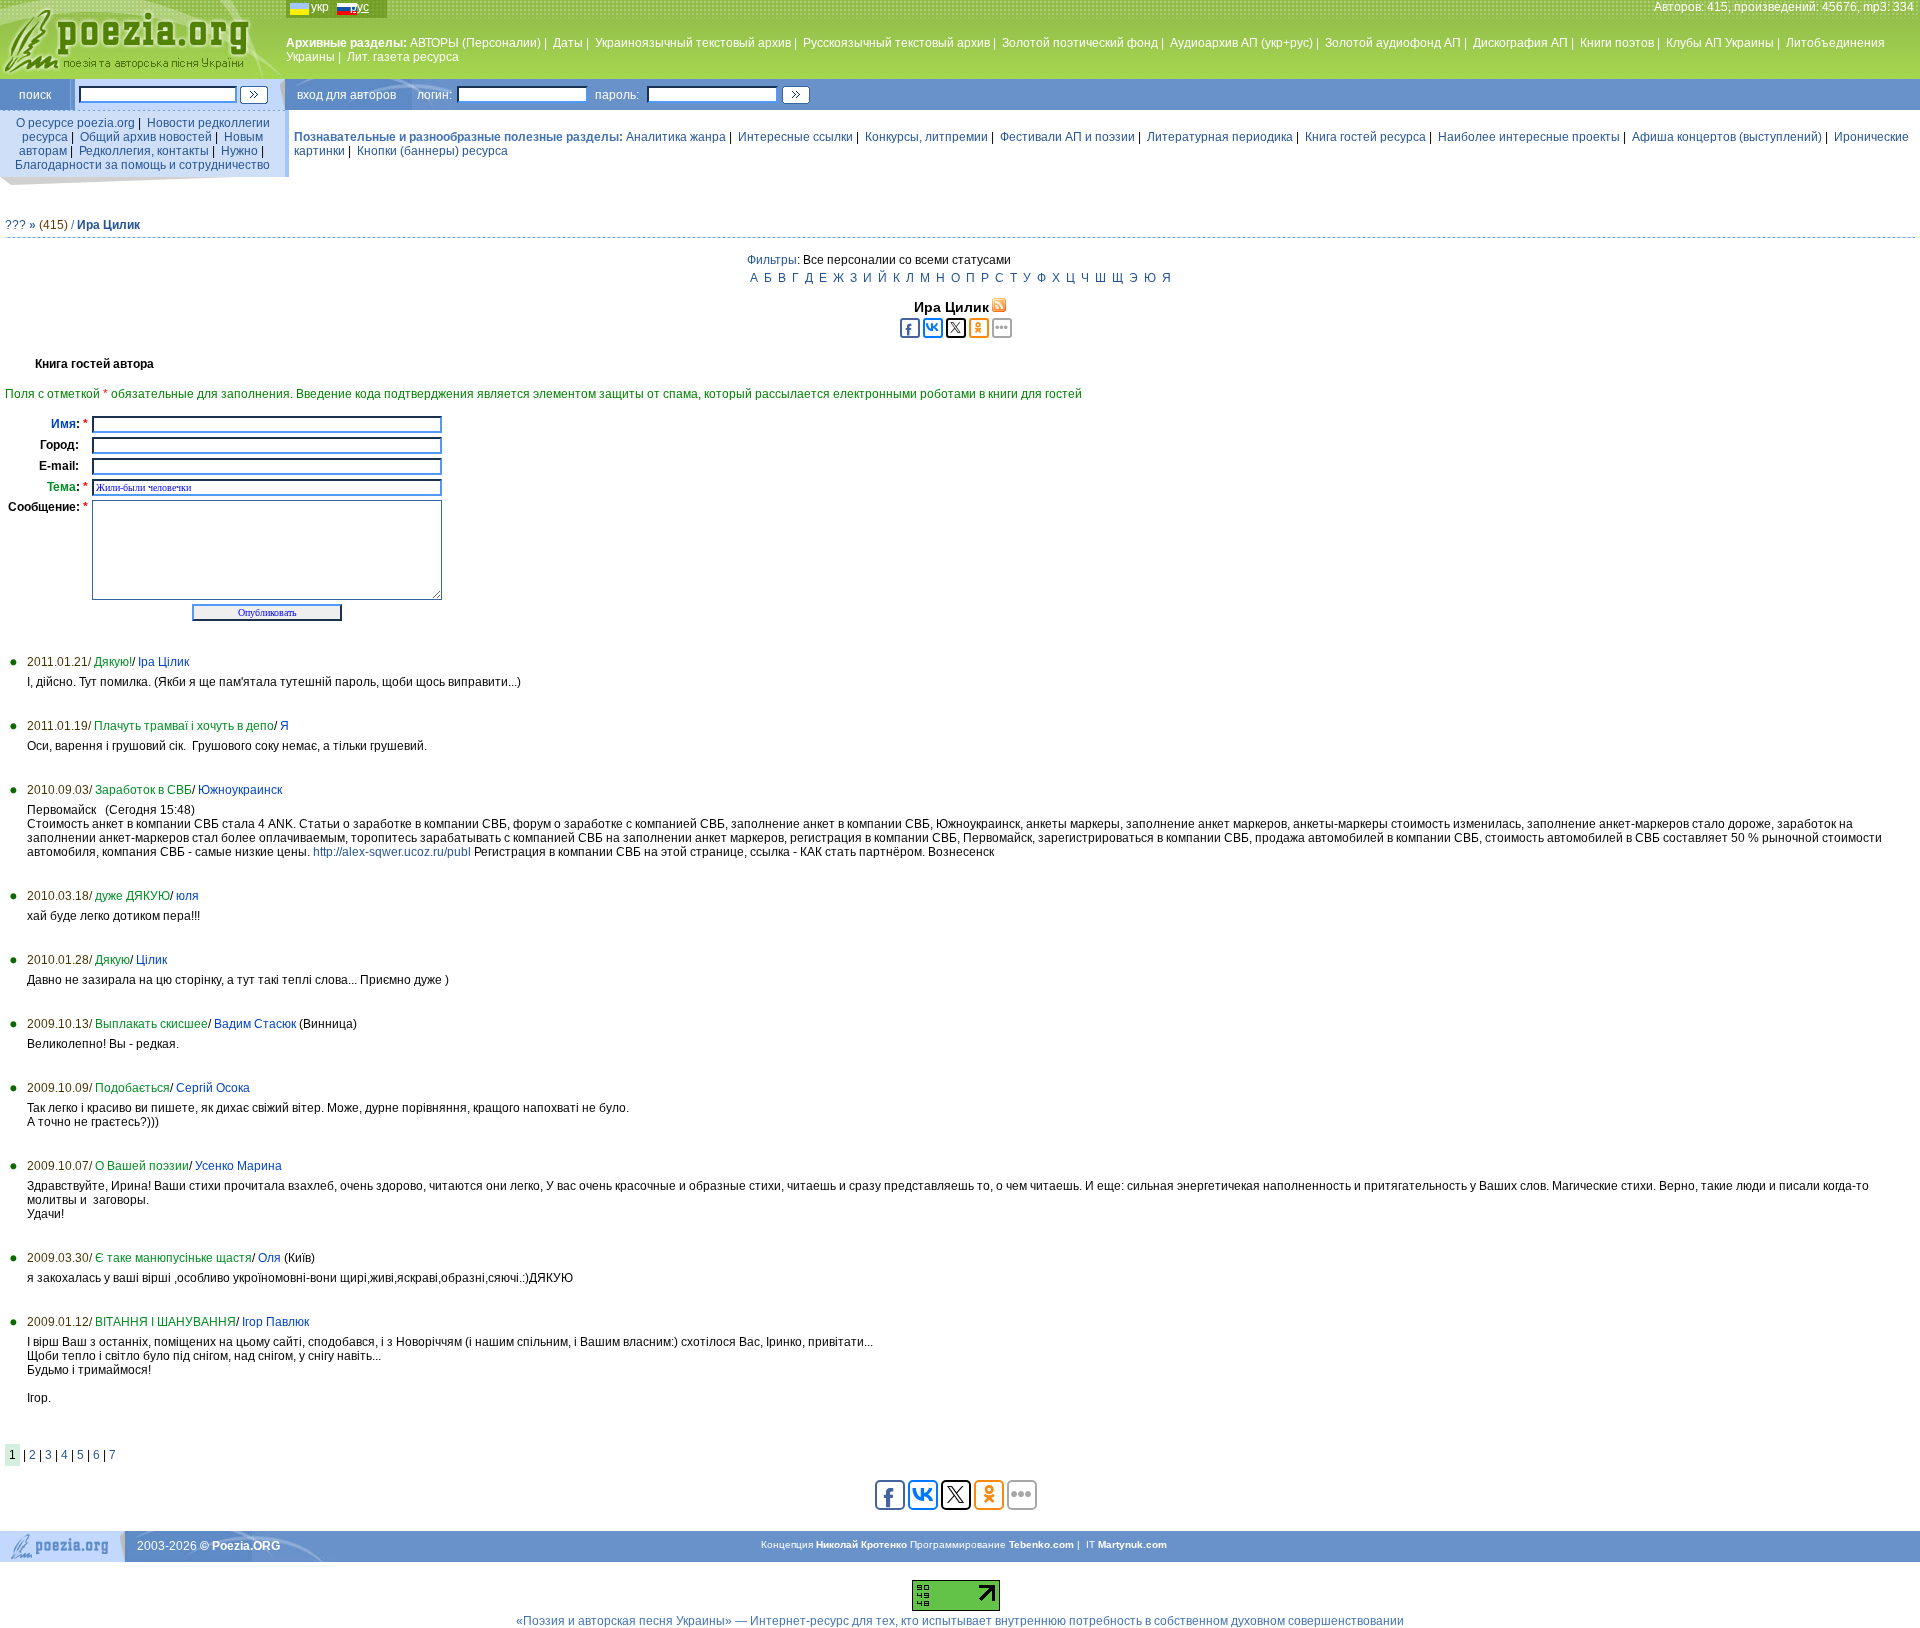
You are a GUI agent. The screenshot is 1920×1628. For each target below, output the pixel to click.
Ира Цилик (108, 225)
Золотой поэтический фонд (1080, 43)
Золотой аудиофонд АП (1393, 43)
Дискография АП (1520, 43)
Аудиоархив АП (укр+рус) (1241, 43)
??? (15, 225)
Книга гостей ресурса (1365, 137)
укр (320, 7)
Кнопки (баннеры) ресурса (432, 151)
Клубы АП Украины (1720, 43)
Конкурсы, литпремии (926, 137)
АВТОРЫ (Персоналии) (475, 43)
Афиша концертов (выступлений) (1727, 137)
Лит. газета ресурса (403, 57)
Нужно (239, 151)
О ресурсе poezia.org (75, 123)
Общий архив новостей (146, 137)
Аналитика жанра (676, 137)
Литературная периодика (1220, 137)
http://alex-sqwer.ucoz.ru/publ (392, 852)
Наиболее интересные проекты (1529, 137)
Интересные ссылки (795, 137)
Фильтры (772, 260)
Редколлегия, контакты (144, 151)
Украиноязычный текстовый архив (693, 43)
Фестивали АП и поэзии (1067, 137)
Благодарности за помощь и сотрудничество (142, 165)
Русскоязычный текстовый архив (896, 43)
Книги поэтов (1617, 43)
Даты (568, 43)
